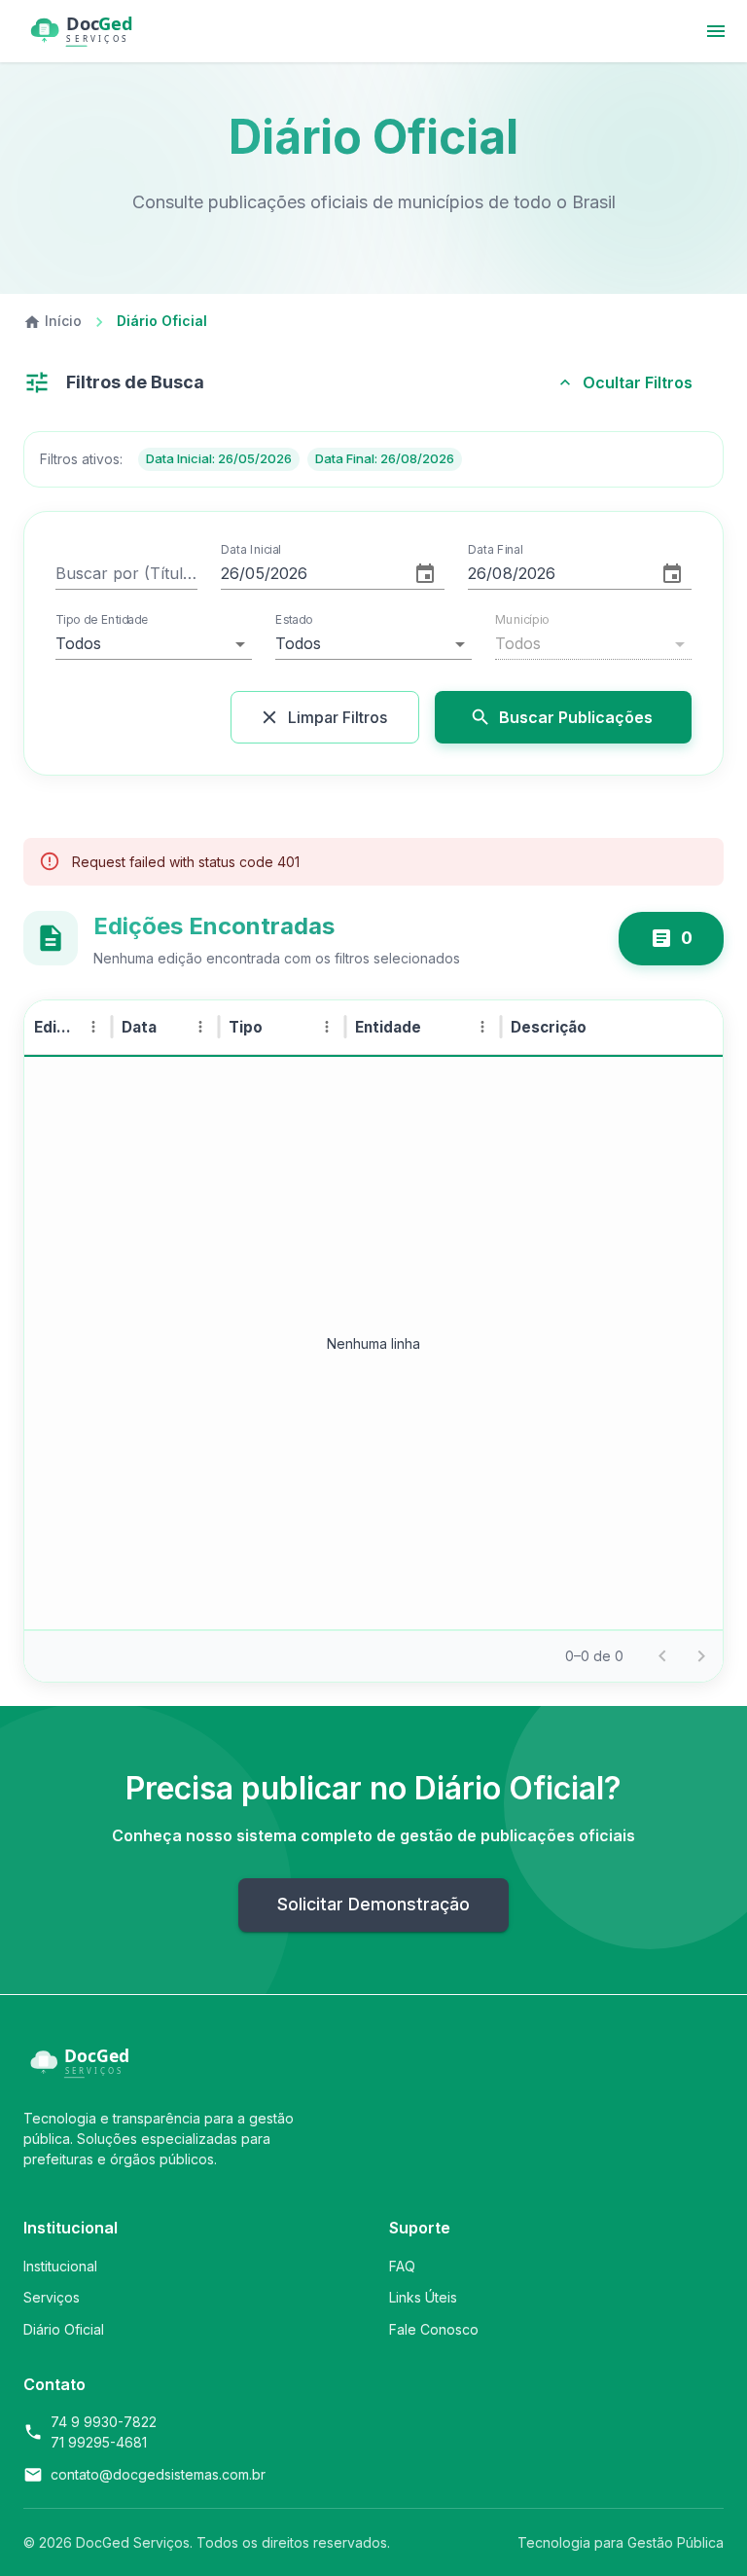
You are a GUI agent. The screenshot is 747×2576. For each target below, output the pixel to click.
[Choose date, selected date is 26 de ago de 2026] (672, 574)
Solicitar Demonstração (373, 1904)
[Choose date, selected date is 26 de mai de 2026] (425, 574)
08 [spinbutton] (502, 573)
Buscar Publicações (576, 717)
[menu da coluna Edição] (93, 1027)
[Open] (460, 644)
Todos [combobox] (78, 643)
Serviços (52, 2297)
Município (522, 619)
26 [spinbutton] (230, 573)
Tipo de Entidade (102, 619)
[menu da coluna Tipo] (327, 1027)
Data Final (496, 549)
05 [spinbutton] (254, 573)
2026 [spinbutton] (289, 573)
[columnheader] (68, 1028)
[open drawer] (716, 31)
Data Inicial (251, 549)
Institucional (60, 2266)
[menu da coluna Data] (200, 1027)
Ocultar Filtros (638, 382)
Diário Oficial (64, 2329)
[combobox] (346, 644)
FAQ (402, 2266)
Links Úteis (423, 2297)
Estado (294, 619)
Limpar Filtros (338, 717)
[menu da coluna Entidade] (482, 1027)
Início (63, 321)
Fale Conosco (434, 2329)
